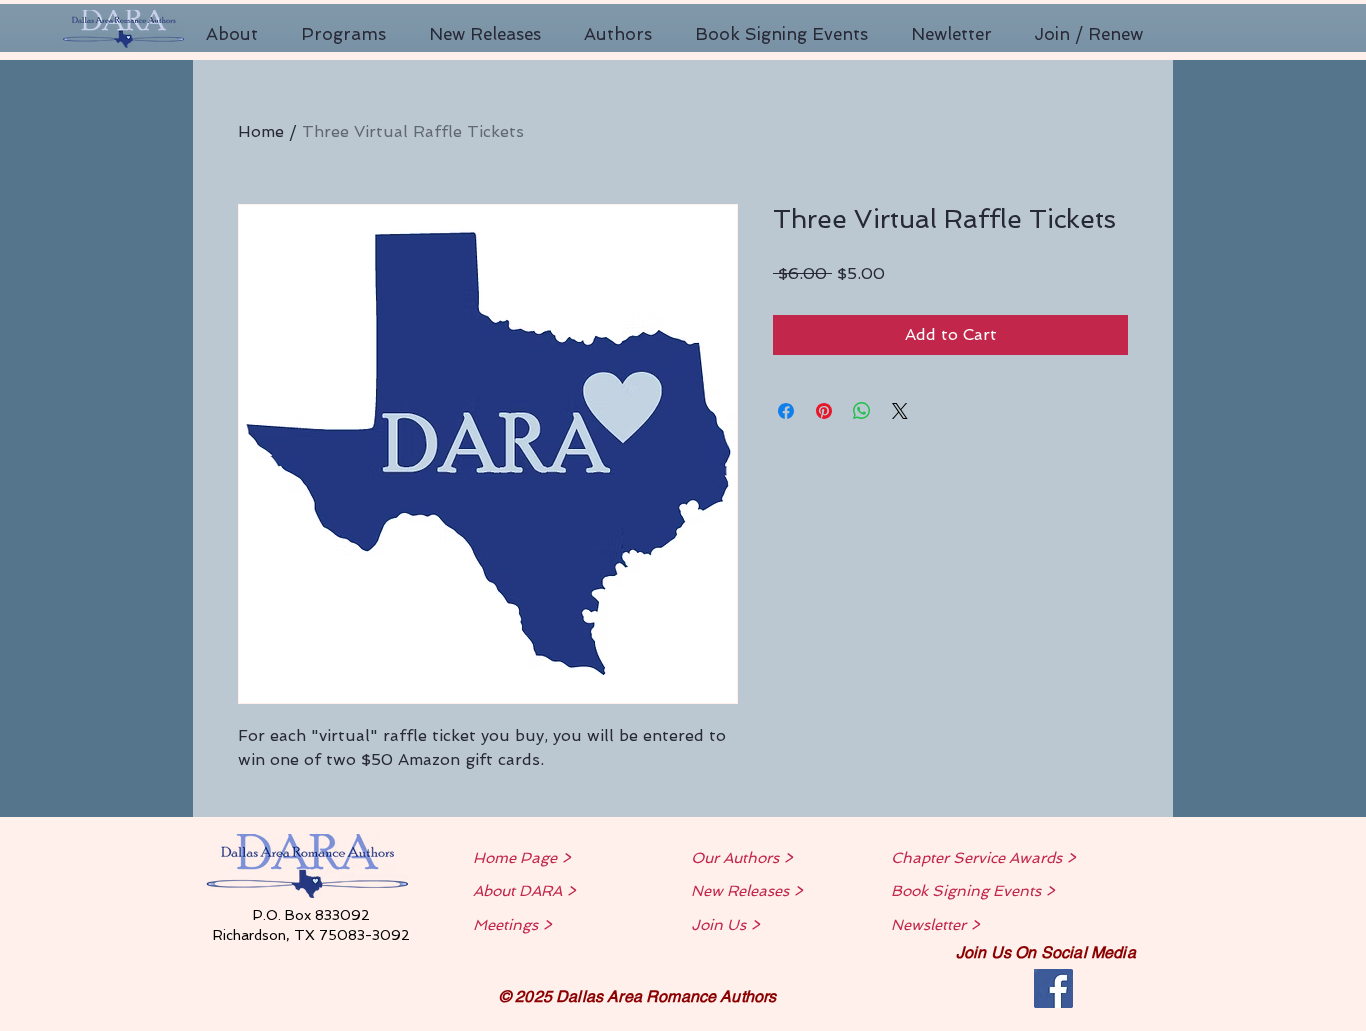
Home (261, 131)
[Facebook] (1053, 988)
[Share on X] (900, 411)
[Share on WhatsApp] (862, 411)
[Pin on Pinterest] (824, 411)
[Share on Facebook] (786, 411)
